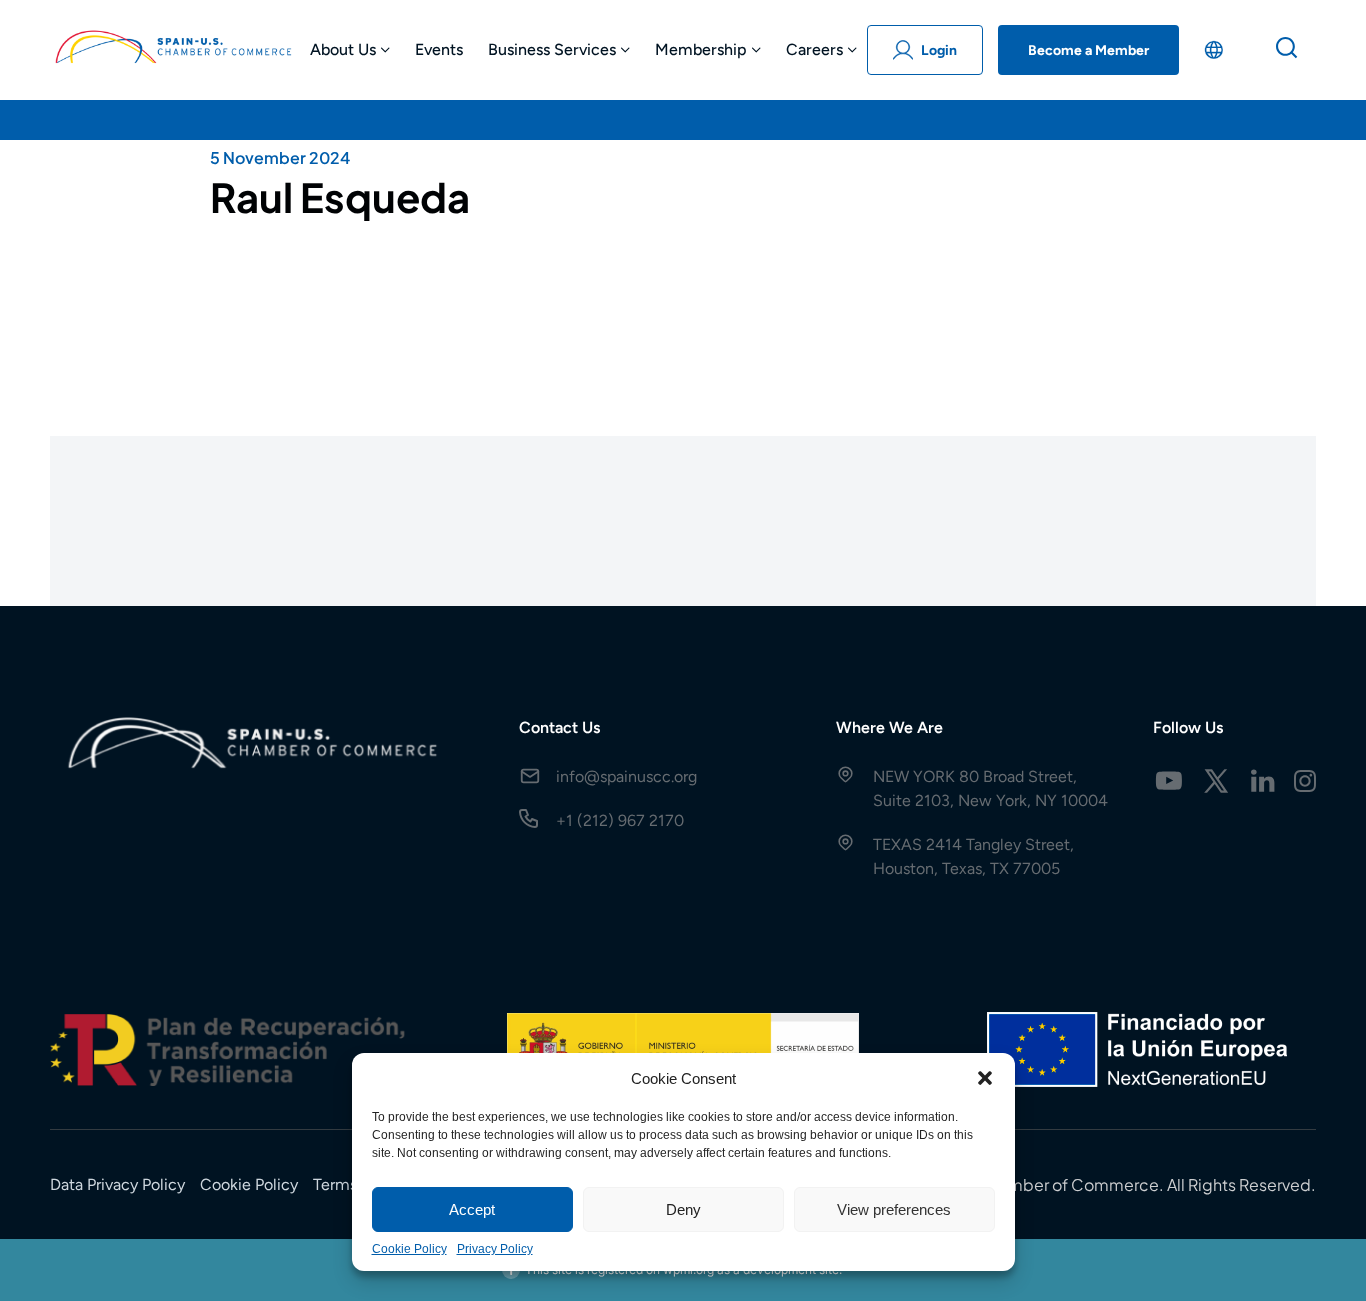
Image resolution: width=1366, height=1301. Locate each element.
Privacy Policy (495, 1249)
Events (439, 49)
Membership (701, 49)
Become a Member (1088, 50)
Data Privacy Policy (117, 1184)
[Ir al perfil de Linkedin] (1263, 781)
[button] (985, 1078)
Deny (683, 1209)
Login (939, 50)
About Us (343, 49)
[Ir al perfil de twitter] (1216, 781)
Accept (472, 1209)
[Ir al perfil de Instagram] (1305, 781)
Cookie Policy (409, 1249)
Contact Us (559, 727)
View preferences (894, 1209)
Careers (814, 49)
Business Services (552, 49)
